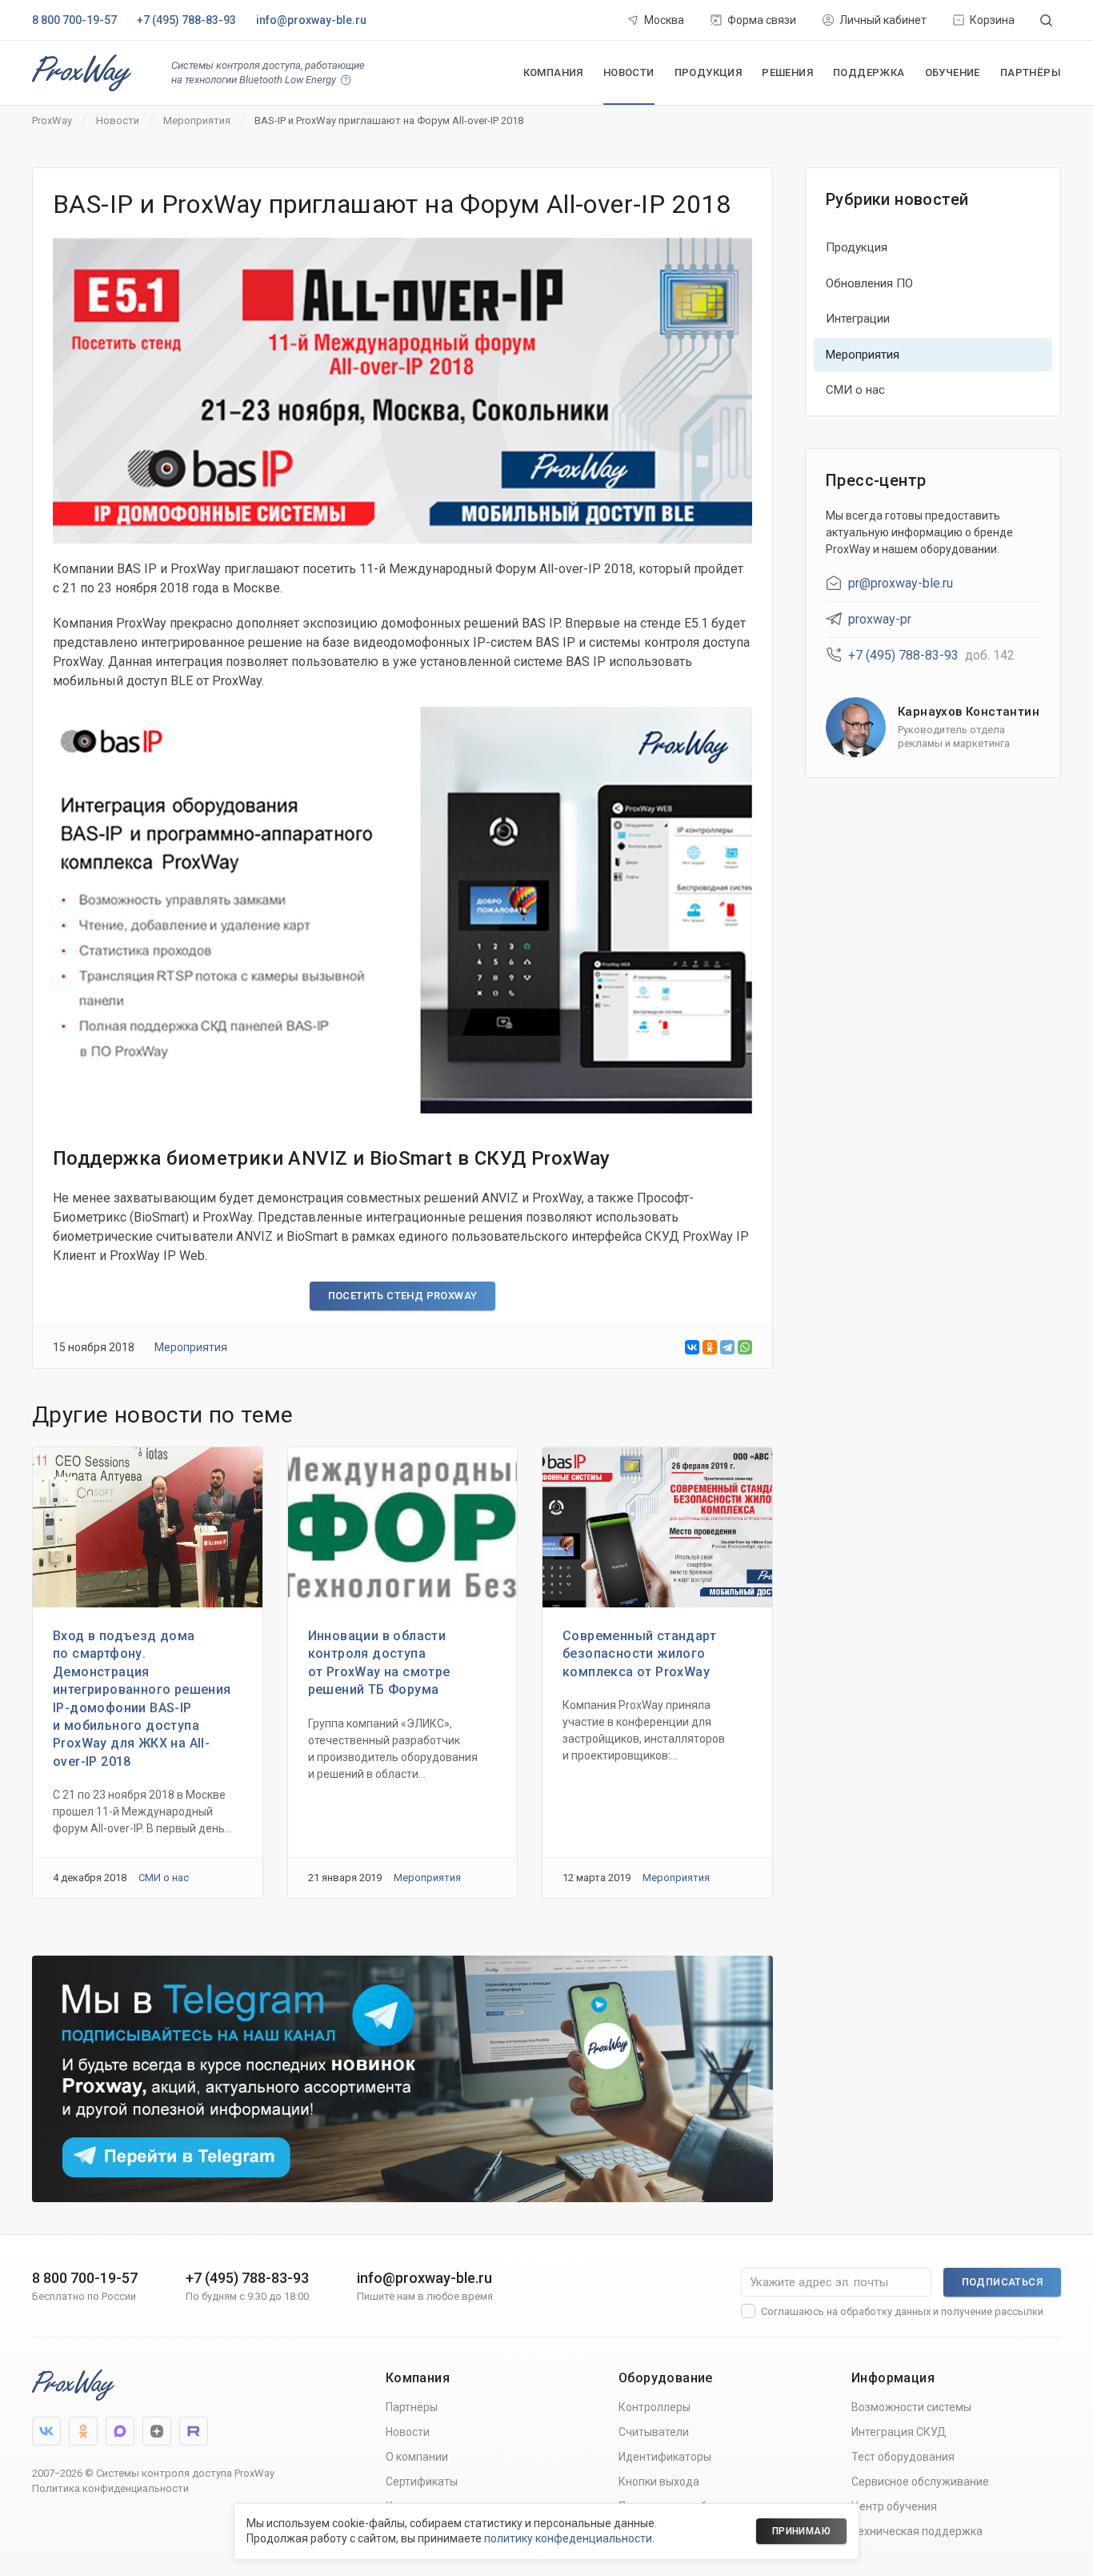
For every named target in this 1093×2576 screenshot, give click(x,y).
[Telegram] (727, 1347)
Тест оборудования (903, 2457)
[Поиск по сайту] (1046, 20)
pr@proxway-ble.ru (901, 583)
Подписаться (1002, 2282)
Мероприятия (191, 1347)
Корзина (992, 20)
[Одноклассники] (710, 1347)
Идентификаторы (665, 2457)
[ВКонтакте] (692, 1347)
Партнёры (1031, 72)
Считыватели (654, 2432)
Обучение (953, 72)
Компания (553, 72)
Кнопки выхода (659, 2482)
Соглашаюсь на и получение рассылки (902, 2311)
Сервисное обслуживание (920, 2482)
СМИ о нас (164, 1878)
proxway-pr (880, 619)
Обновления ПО (869, 283)
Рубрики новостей (897, 199)
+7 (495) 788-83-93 (186, 20)
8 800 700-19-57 (74, 20)
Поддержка (869, 72)
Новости (629, 72)
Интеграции (858, 319)
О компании (417, 2457)
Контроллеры (655, 2407)
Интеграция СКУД (899, 2432)
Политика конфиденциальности (110, 2488)
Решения (787, 72)
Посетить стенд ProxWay (403, 1296)
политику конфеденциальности (568, 2538)
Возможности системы (911, 2407)
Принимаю (801, 2531)
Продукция (709, 72)
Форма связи (762, 20)
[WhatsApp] (745, 1347)
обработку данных (885, 2311)
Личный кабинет (883, 20)
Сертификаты (422, 2482)
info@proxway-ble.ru (311, 20)
